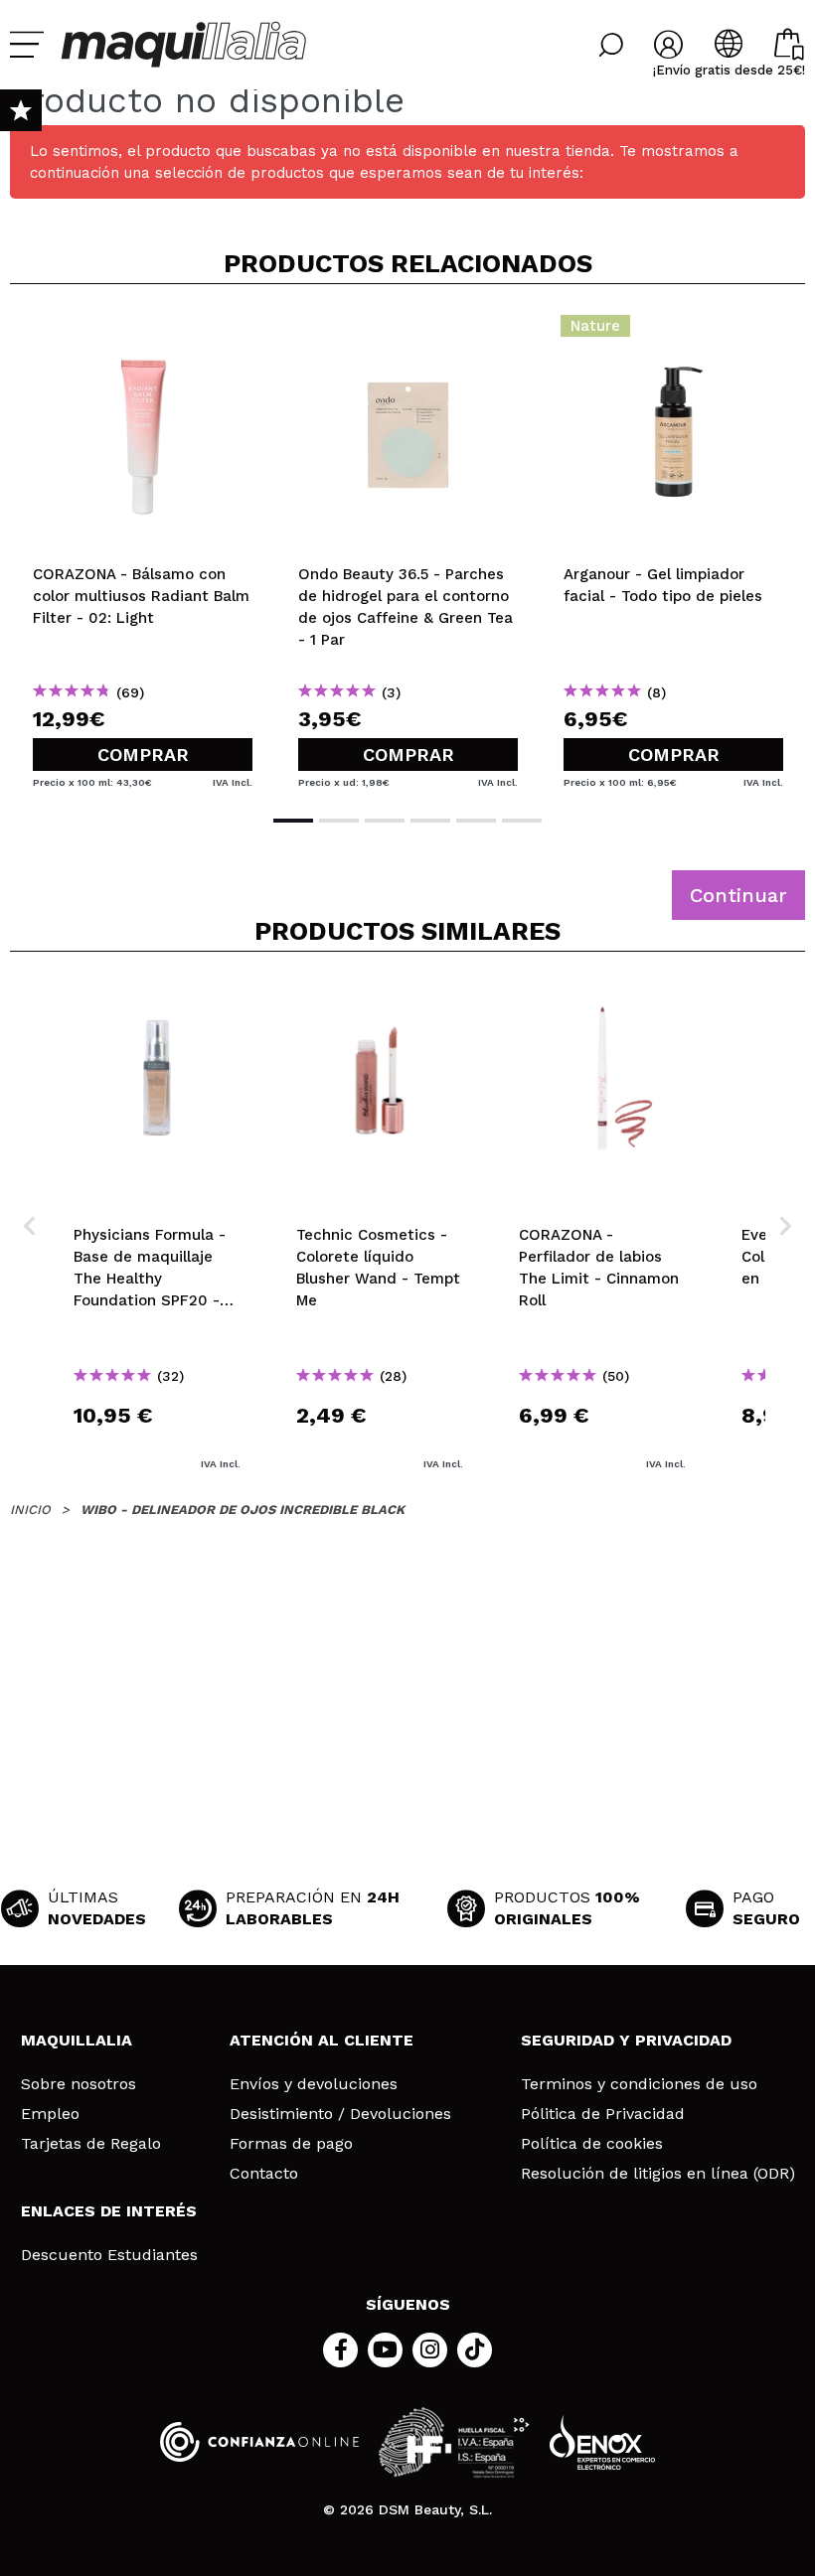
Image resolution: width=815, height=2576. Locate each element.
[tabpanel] (143, 547)
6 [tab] (522, 821)
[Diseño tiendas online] (602, 2442)
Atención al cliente (322, 2040)
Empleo (50, 2114)
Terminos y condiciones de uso (639, 2084)
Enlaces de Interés (109, 2211)
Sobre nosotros (79, 2084)
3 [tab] (385, 821)
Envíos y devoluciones (314, 2084)
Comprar (143, 755)
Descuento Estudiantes (109, 2255)
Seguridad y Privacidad (626, 2040)
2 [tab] (339, 821)
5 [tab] (476, 821)
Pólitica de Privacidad (603, 2114)
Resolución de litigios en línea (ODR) (658, 2174)
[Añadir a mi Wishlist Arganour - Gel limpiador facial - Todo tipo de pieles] (673, 332)
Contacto (264, 2174)
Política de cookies (592, 2144)
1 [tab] (293, 821)
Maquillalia (77, 2040)
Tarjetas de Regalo (91, 2144)
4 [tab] (430, 821)
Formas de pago (291, 2144)
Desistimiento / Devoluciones (340, 2114)
